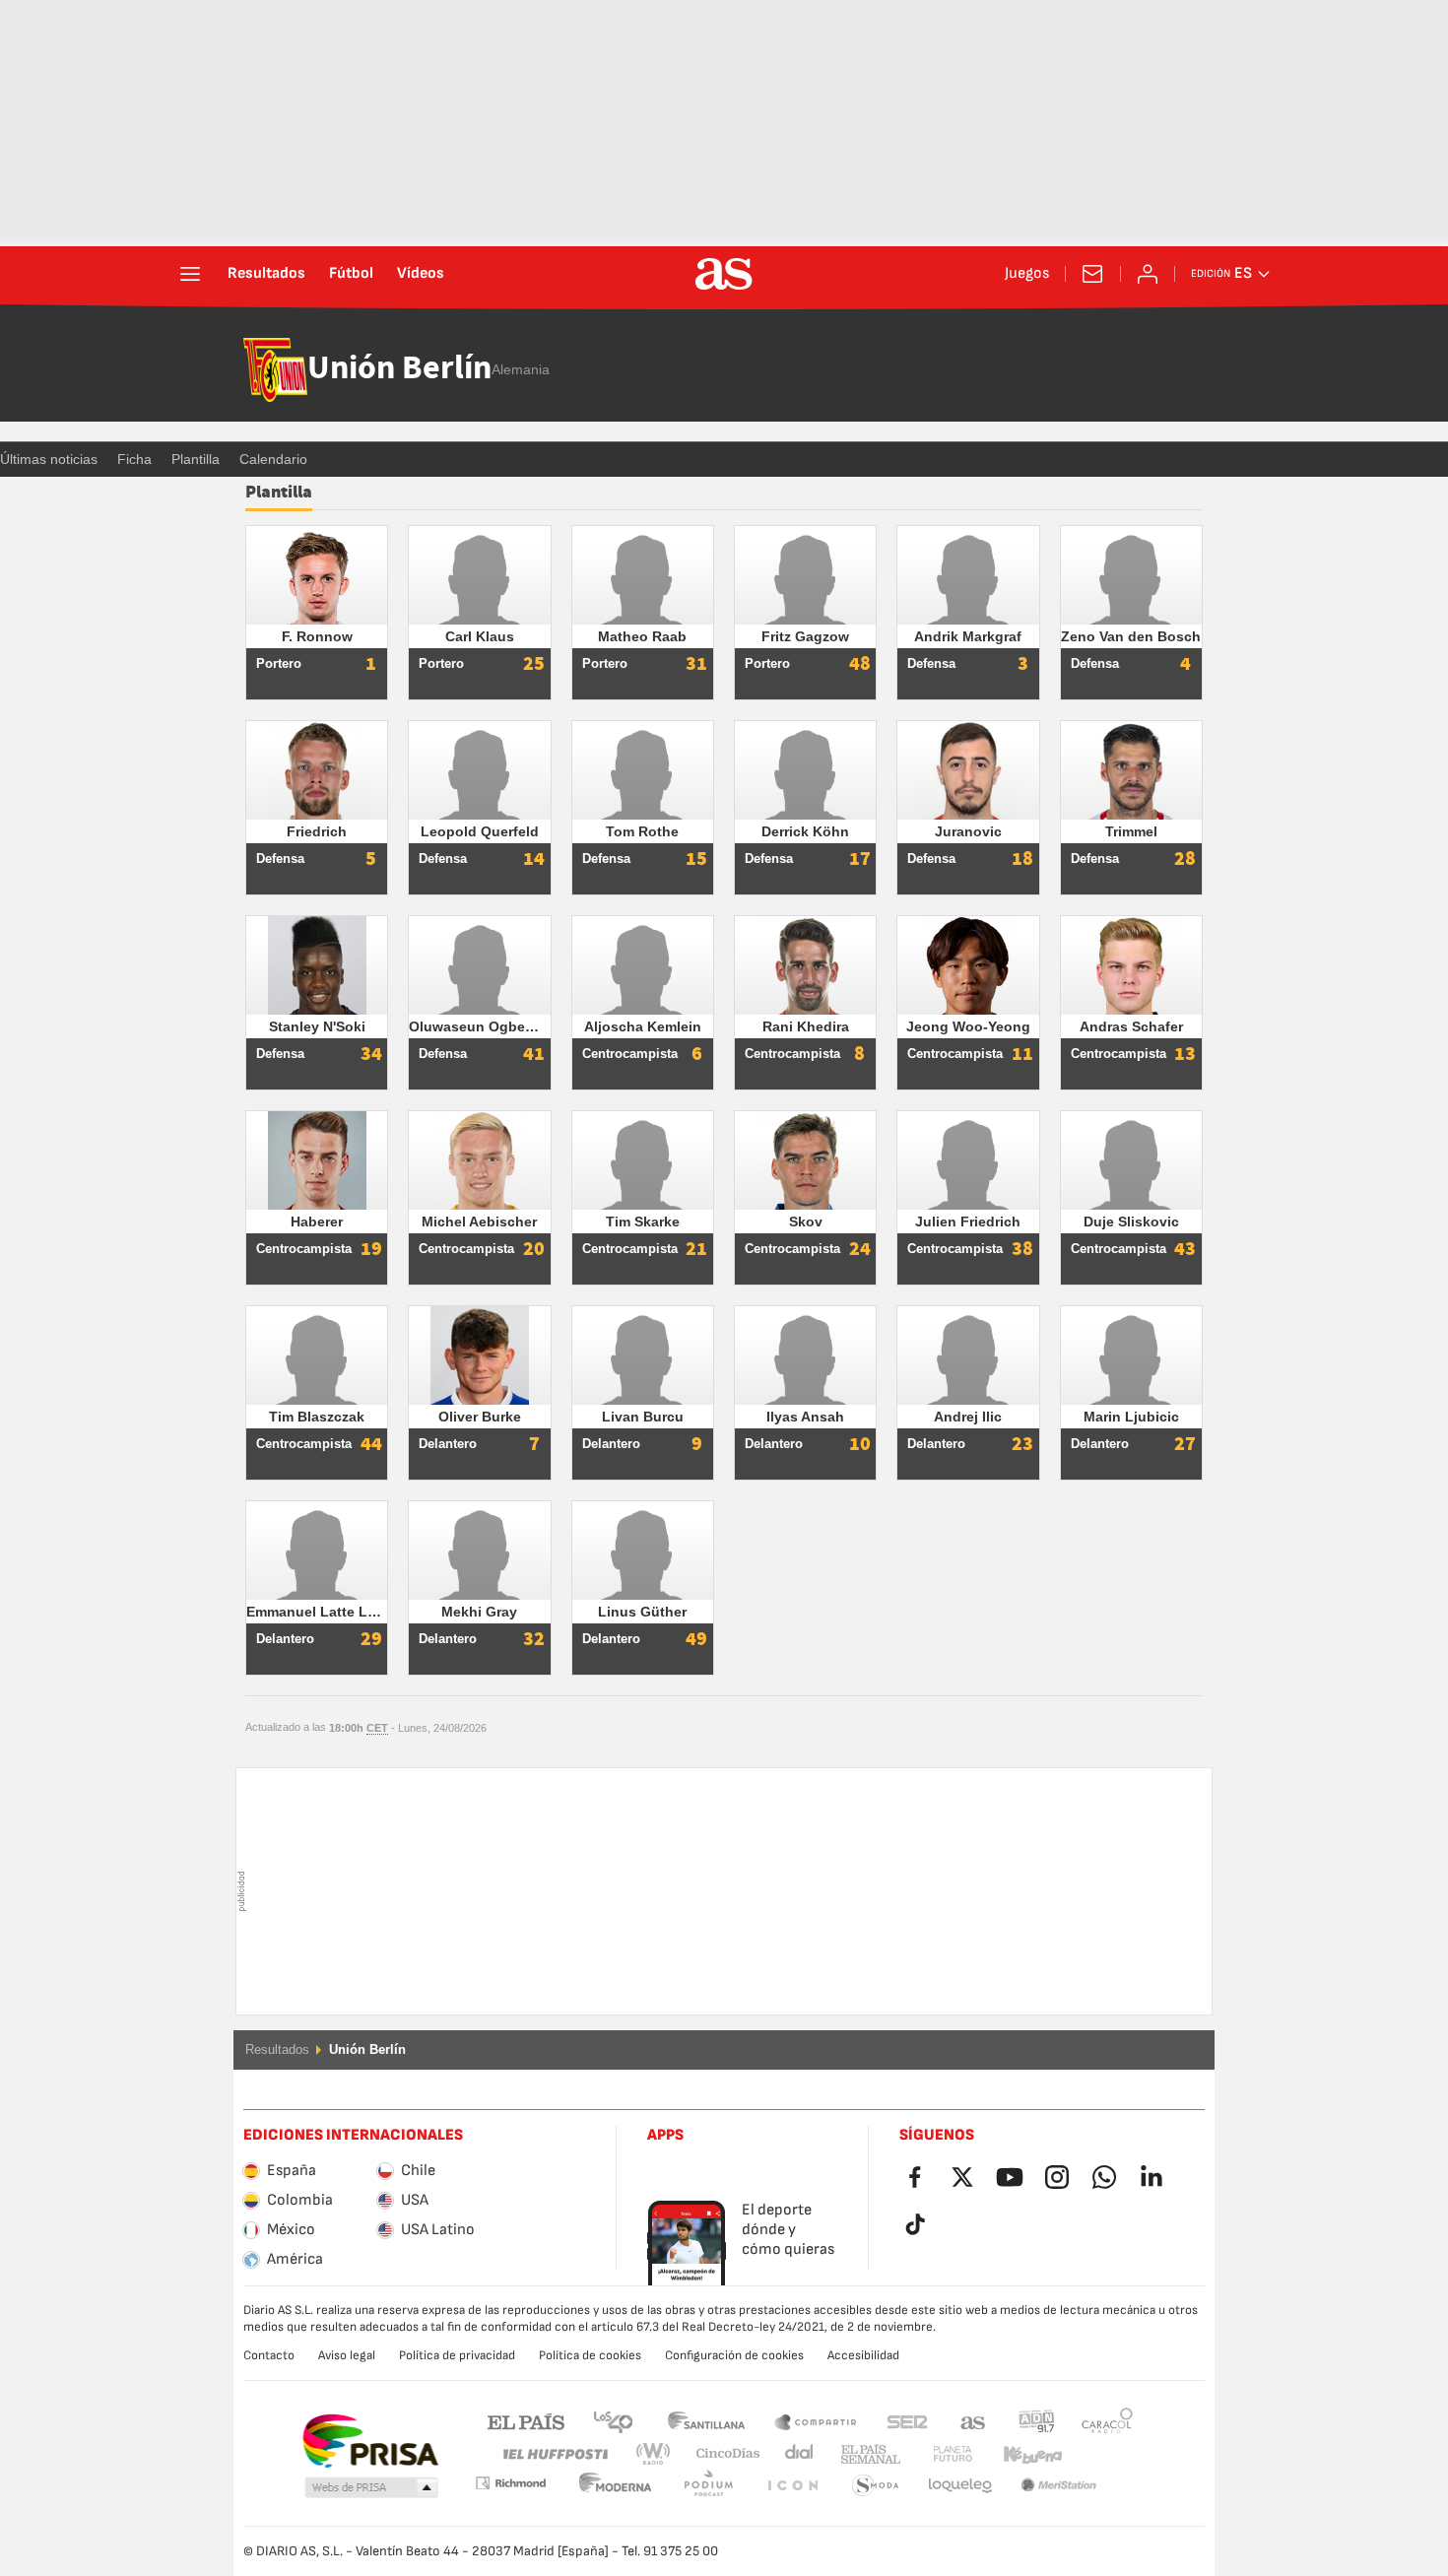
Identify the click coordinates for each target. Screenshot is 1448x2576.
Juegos (1027, 274)
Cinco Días (721, 2454)
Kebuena (1020, 2454)
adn (1037, 2421)
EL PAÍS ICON (708, 2486)
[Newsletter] (1092, 274)
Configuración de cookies (734, 2355)
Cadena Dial (795, 2454)
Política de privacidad (457, 2355)
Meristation (960, 2486)
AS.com (973, 2421)
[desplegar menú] (190, 274)
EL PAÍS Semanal (866, 2454)
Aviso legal (347, 2355)
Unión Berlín (399, 369)
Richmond (1100, 2454)
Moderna (510, 2483)
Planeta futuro (936, 2454)
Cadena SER (907, 2421)
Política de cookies (590, 2355)
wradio (659, 2454)
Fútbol (351, 274)
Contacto (269, 2355)
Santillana (706, 2421)
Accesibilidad (863, 2355)
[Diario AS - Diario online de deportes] (724, 274)
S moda (792, 2486)
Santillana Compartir (816, 2421)
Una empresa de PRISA (370, 2441)
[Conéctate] (1148, 274)
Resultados (266, 274)
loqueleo (876, 2486)
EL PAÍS (526, 2421)
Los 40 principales (613, 2421)
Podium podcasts (616, 2486)
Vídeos (421, 274)
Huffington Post (554, 2454)
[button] (371, 2488)
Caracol (1107, 2421)
